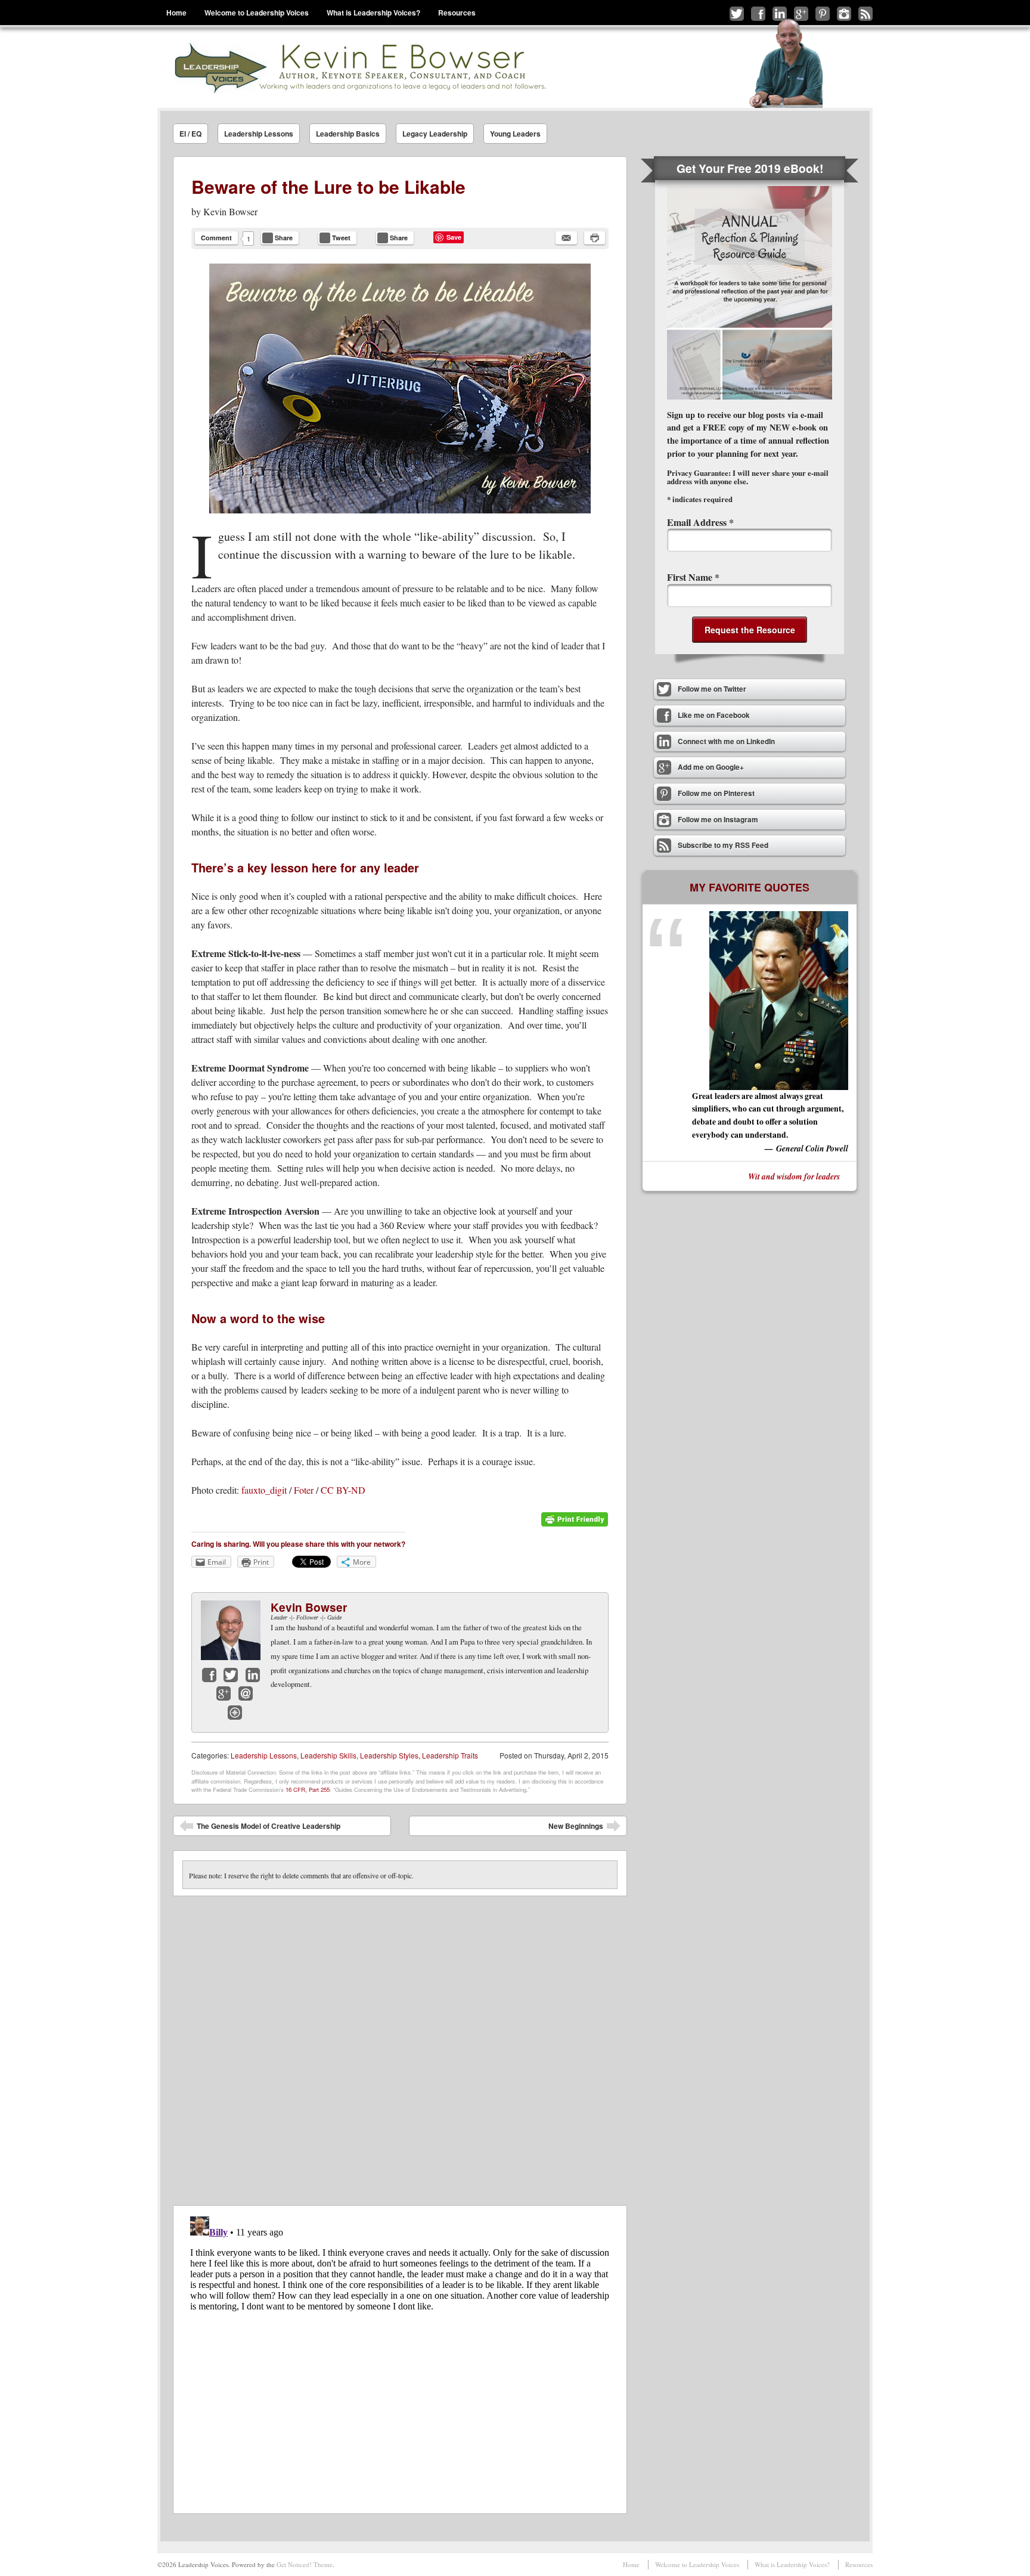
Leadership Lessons (259, 134)
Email (246, 1693)
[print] (595, 238)
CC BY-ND (343, 1490)
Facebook (209, 1675)
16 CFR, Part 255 (308, 1789)
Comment (216, 238)
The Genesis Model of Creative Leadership (260, 1828)
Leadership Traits (450, 1755)
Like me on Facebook (758, 14)
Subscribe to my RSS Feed (865, 14)
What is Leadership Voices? (373, 13)
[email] (566, 238)
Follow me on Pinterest (823, 14)
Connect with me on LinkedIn (780, 14)
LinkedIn (253, 1675)
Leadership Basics (348, 134)
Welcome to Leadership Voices (257, 13)
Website (235, 1713)
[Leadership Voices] (359, 68)
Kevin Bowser (230, 211)
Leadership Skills (328, 1755)
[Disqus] (400, 2045)
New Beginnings (584, 1828)
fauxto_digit (264, 1490)
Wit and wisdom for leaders (794, 1176)
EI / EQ (190, 134)
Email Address (700, 522)
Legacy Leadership (435, 134)
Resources (457, 13)
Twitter (231, 1675)
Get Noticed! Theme (305, 2564)
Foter (304, 1490)
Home (176, 13)
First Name (693, 577)
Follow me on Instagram (844, 14)
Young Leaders (515, 134)
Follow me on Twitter (737, 14)
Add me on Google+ (801, 14)
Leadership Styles (389, 1755)
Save (454, 237)
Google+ (224, 1693)
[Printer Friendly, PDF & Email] (575, 1524)
